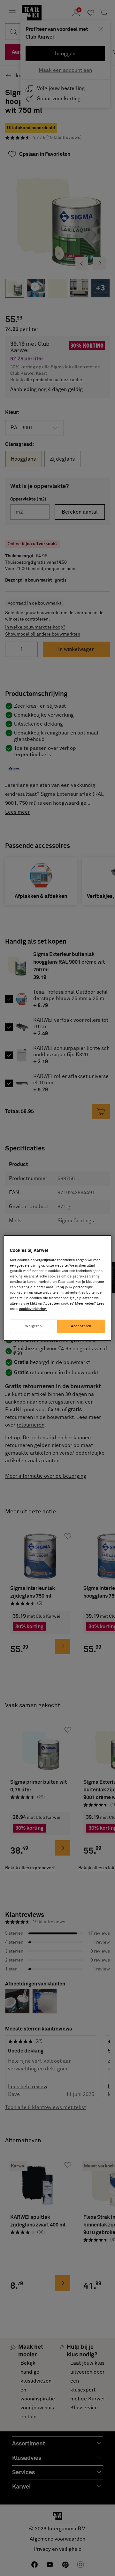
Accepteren (81, 1326)
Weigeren (34, 1326)
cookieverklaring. (33, 1309)
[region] (57, 1288)
